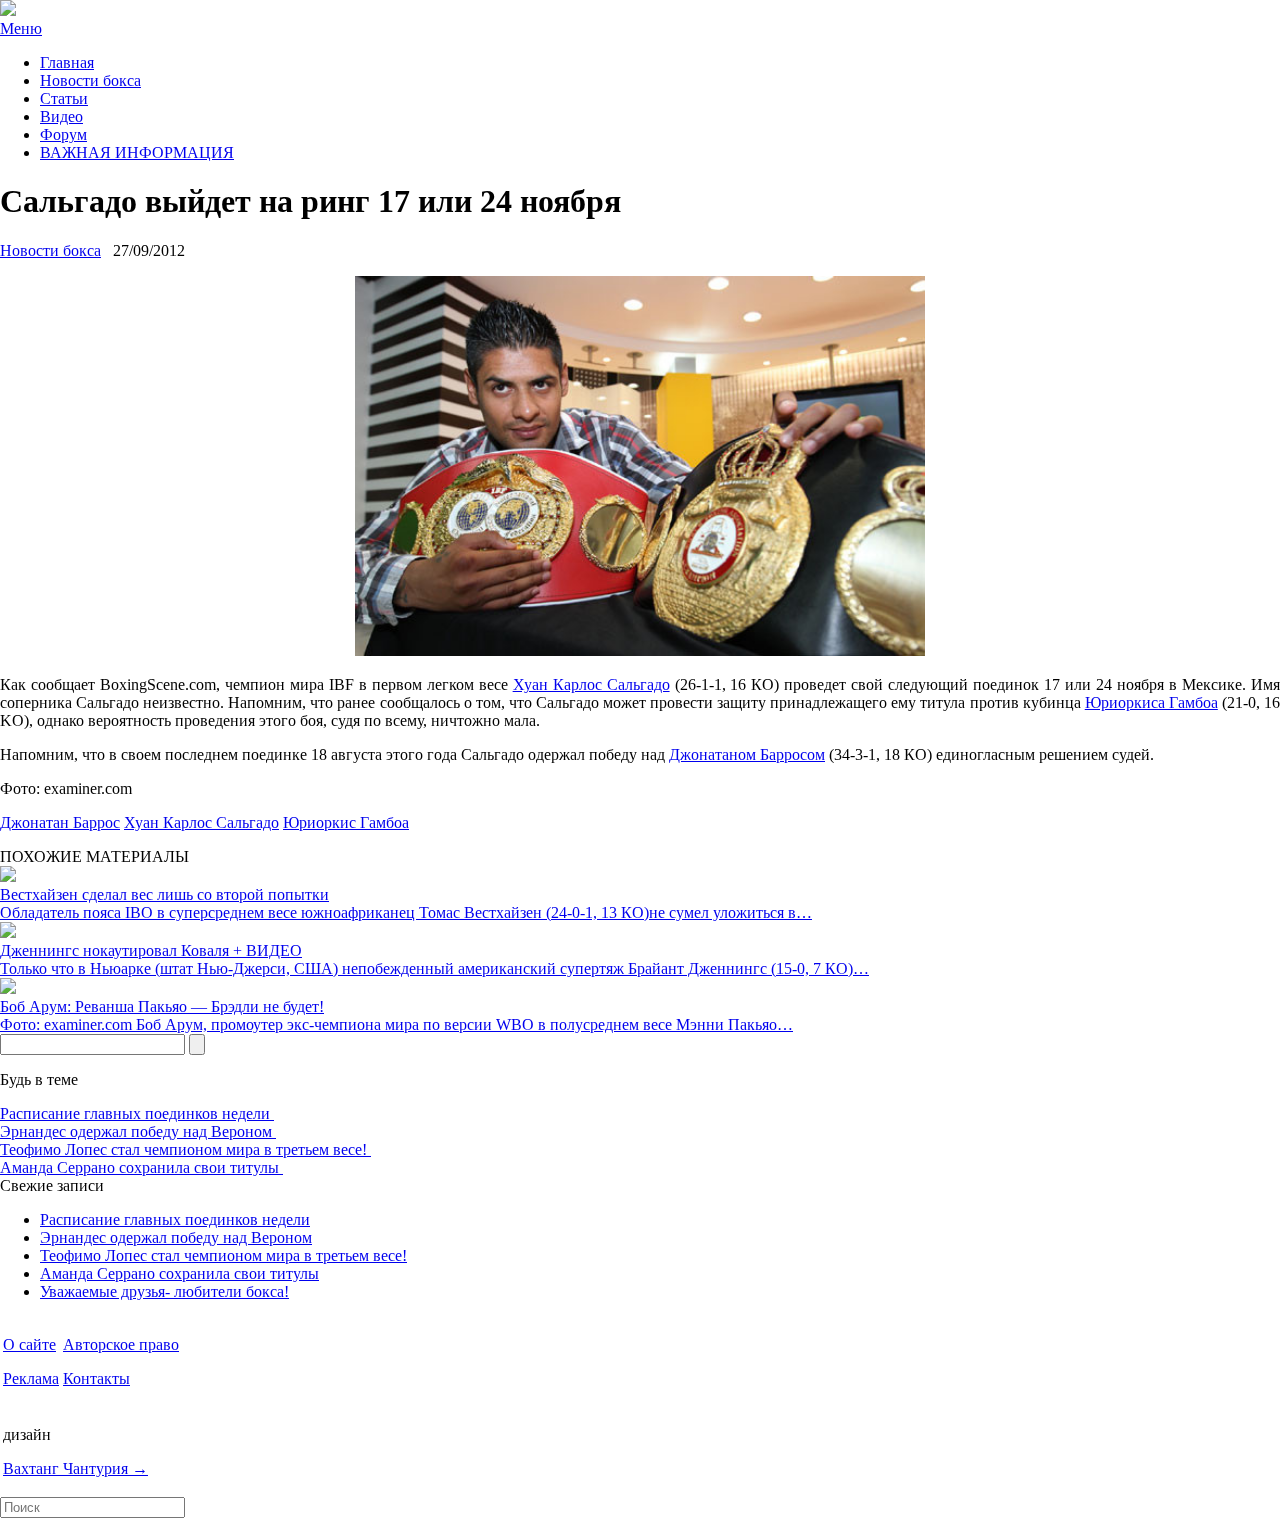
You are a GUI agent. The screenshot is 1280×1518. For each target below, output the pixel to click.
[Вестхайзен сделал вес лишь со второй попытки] (8, 876)
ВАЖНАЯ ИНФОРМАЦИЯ (137, 152)
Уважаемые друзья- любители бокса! (164, 1291)
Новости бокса (90, 80)
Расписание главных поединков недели (137, 1113)
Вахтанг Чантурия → (75, 1468)
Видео (61, 116)
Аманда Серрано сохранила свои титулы (141, 1167)
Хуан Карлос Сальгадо (591, 684)
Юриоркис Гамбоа (346, 822)
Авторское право (121, 1344)
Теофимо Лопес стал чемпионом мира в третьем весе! (185, 1149)
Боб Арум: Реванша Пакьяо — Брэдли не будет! (162, 1006)
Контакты (96, 1378)
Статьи (64, 98)
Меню (21, 28)
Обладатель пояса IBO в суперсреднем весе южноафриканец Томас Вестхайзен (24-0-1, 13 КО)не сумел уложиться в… (406, 912)
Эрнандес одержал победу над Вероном (138, 1131)
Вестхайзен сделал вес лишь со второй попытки (164, 894)
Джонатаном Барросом (747, 754)
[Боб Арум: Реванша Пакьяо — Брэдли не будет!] (8, 988)
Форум (63, 134)
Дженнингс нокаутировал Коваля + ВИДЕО (151, 950)
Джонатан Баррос (60, 822)
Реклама (31, 1378)
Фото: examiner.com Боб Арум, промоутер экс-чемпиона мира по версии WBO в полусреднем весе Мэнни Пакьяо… (396, 1024)
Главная (67, 62)
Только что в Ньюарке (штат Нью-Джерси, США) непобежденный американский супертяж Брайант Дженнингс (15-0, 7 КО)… (434, 968)
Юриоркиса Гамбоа (1151, 702)
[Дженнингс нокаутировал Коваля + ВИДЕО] (8, 932)
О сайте (29, 1344)
